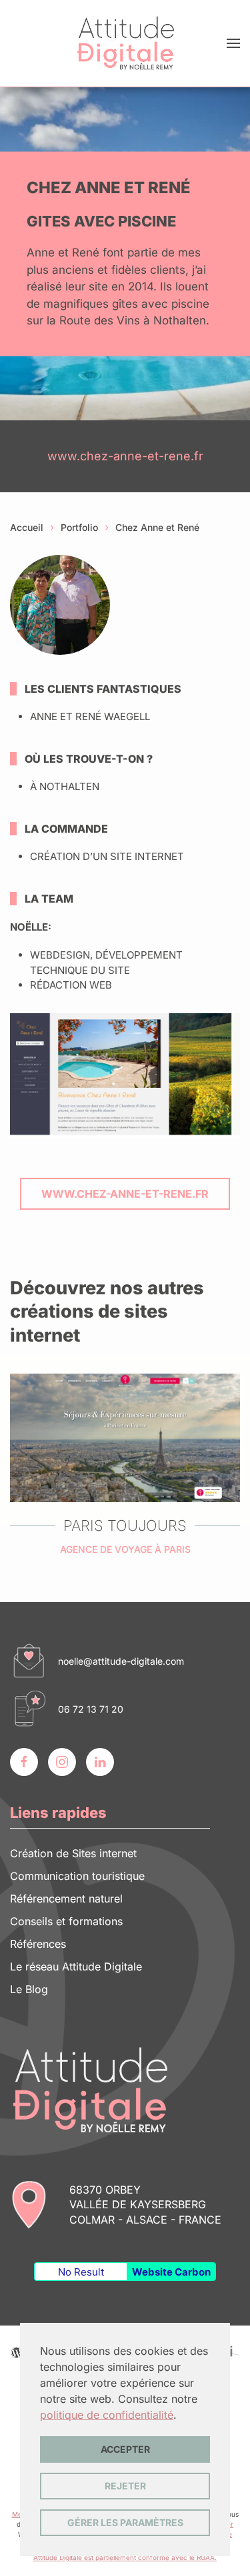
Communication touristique (77, 1876)
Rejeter (125, 2486)
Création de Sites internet (73, 1853)
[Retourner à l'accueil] (125, 43)
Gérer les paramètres (125, 2522)
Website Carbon (171, 2272)
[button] (233, 43)
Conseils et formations (66, 1921)
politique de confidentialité (107, 2415)
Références (38, 1944)
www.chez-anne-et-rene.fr (125, 456)
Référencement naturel (66, 1899)
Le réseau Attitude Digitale (76, 1966)
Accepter (125, 2449)
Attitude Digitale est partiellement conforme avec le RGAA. (125, 2557)
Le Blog (29, 1989)
